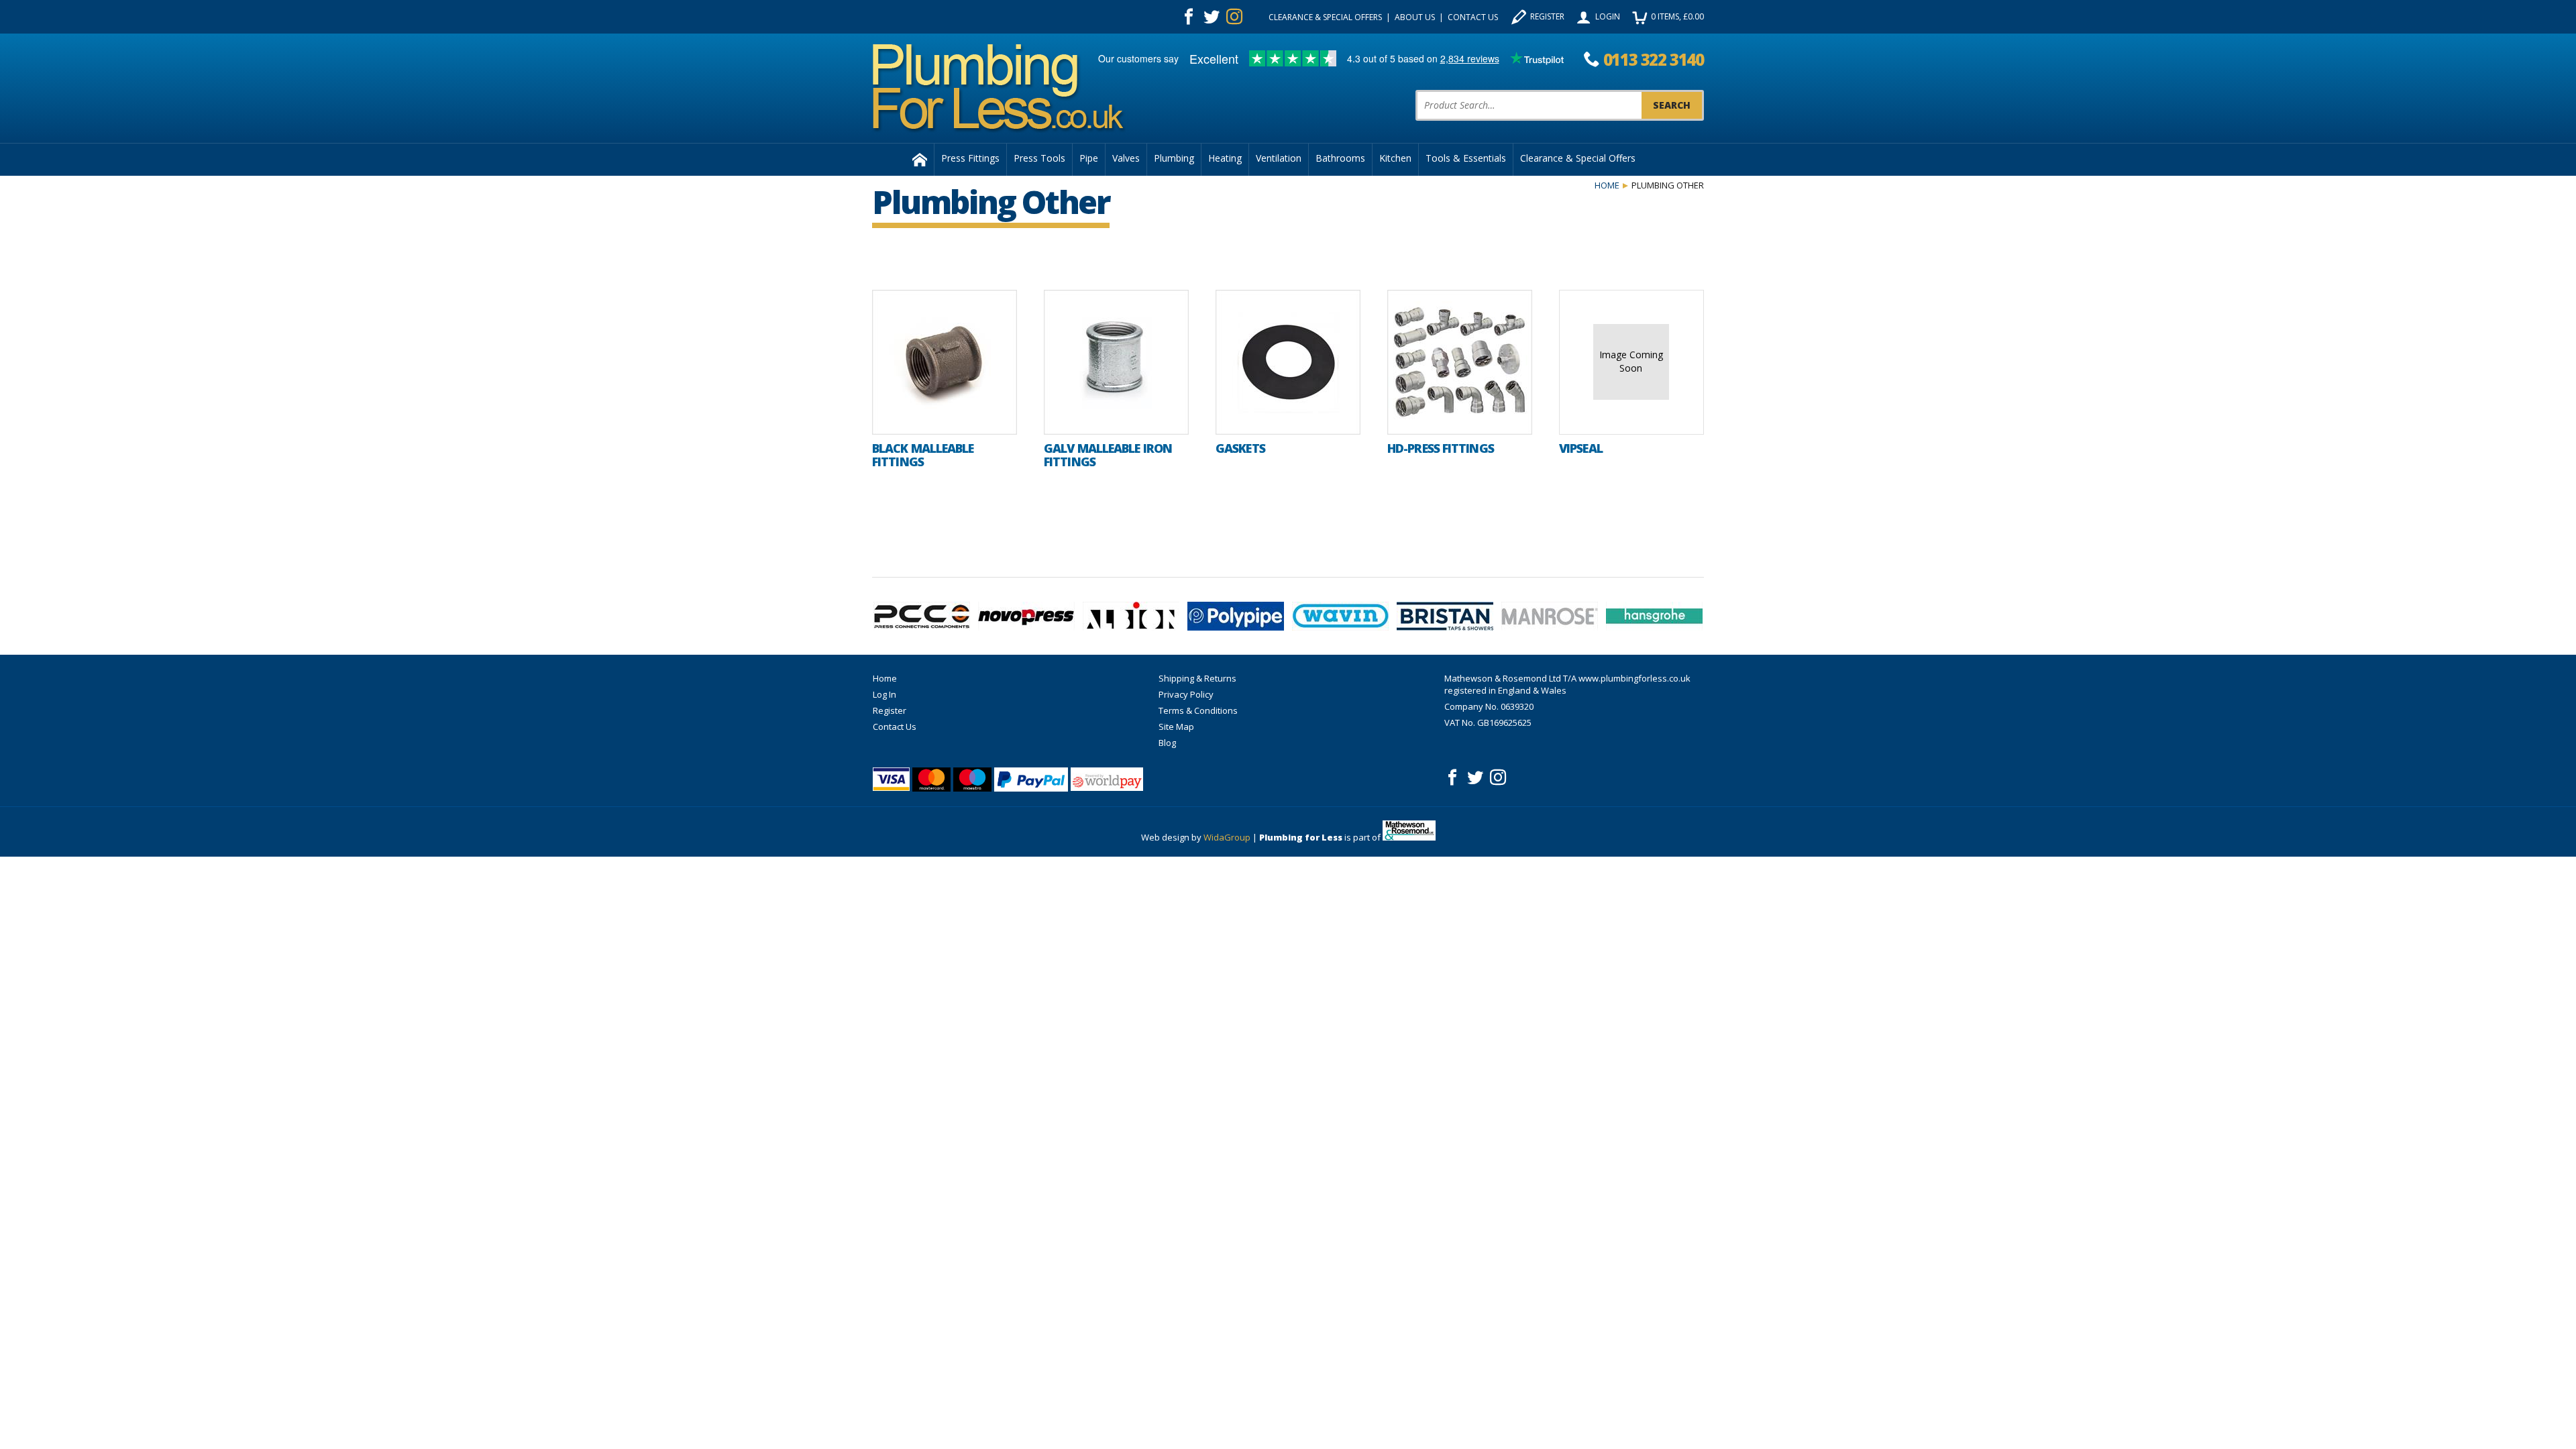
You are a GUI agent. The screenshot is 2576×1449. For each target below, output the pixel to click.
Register (1547, 16)
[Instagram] (1234, 17)
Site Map (1176, 727)
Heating (1225, 158)
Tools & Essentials (1466, 158)
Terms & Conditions (1198, 710)
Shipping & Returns (1197, 678)
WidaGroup (1227, 837)
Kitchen (1395, 158)
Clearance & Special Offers (1325, 17)
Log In (884, 694)
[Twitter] (1212, 17)
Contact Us (1473, 17)
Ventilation (1279, 158)
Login (1608, 16)
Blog (1167, 743)
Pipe (1089, 158)
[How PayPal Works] (1031, 780)
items (1677, 16)
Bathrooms (1340, 158)
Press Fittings (970, 158)
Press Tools (1039, 158)
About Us (1415, 17)
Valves (1126, 158)
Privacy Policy (1186, 694)
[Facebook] (1189, 17)
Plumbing (1174, 158)
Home (1607, 185)
